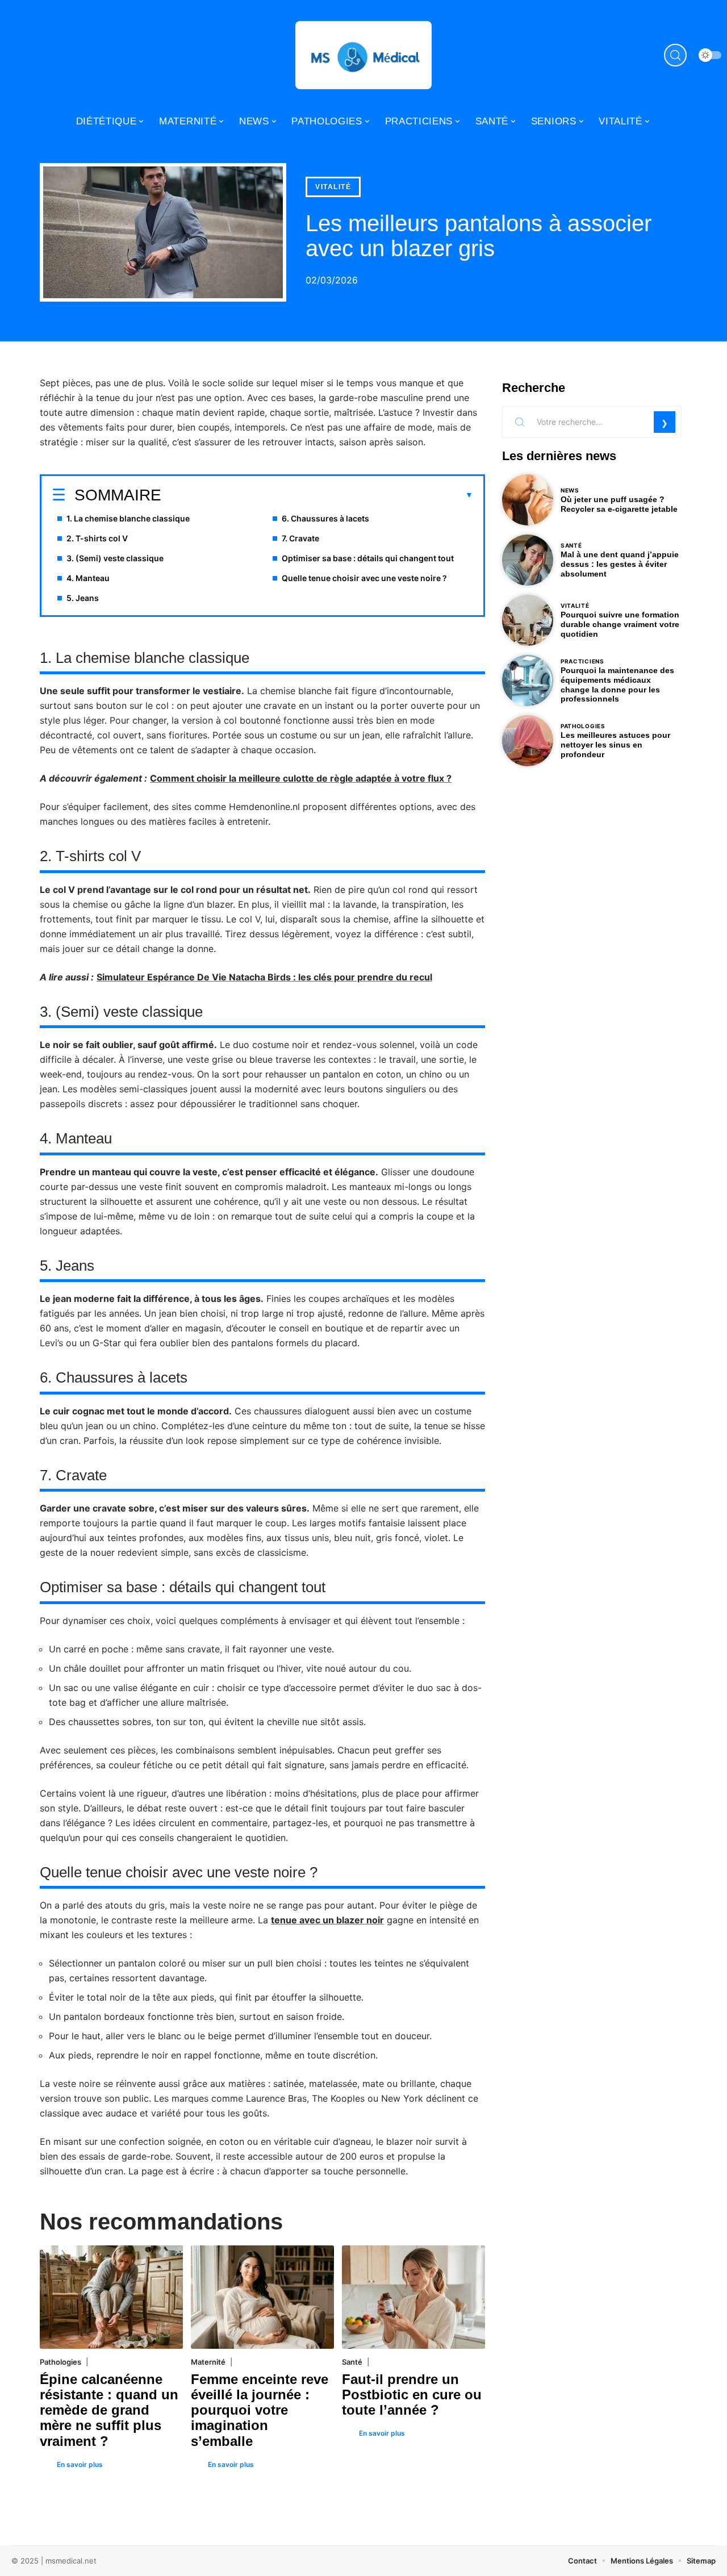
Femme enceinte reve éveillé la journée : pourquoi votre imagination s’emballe (260, 2410)
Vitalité (333, 187)
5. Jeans (83, 598)
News (570, 490)
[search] (675, 55)
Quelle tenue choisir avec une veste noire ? (364, 578)
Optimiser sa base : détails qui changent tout (368, 558)
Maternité (208, 2362)
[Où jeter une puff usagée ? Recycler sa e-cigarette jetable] (528, 500)
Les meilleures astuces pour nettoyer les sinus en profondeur (615, 745)
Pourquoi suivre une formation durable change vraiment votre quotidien (620, 624)
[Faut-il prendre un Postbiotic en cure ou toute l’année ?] (413, 2297)
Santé (352, 2362)
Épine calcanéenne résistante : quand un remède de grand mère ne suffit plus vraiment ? (109, 2410)
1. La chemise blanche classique (128, 518)
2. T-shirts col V (97, 538)
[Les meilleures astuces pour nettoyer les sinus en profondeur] (528, 741)
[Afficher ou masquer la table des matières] (317, 495)
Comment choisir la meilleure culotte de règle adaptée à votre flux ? (301, 778)
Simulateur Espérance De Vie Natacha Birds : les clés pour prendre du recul (264, 977)
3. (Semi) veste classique (115, 558)
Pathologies (60, 2362)
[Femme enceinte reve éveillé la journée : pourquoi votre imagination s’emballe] (262, 2297)
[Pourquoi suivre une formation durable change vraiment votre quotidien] (528, 620)
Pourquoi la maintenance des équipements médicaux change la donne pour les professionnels (617, 684)
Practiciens (582, 661)
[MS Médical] (363, 55)
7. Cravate (300, 538)
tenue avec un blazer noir (327, 1920)
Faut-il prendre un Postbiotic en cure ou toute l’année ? (412, 2395)
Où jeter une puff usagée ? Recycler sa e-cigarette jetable (619, 504)
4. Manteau (88, 578)
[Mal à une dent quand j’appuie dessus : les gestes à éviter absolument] (528, 560)
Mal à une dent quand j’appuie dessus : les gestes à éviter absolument (620, 564)
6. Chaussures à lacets (325, 518)
